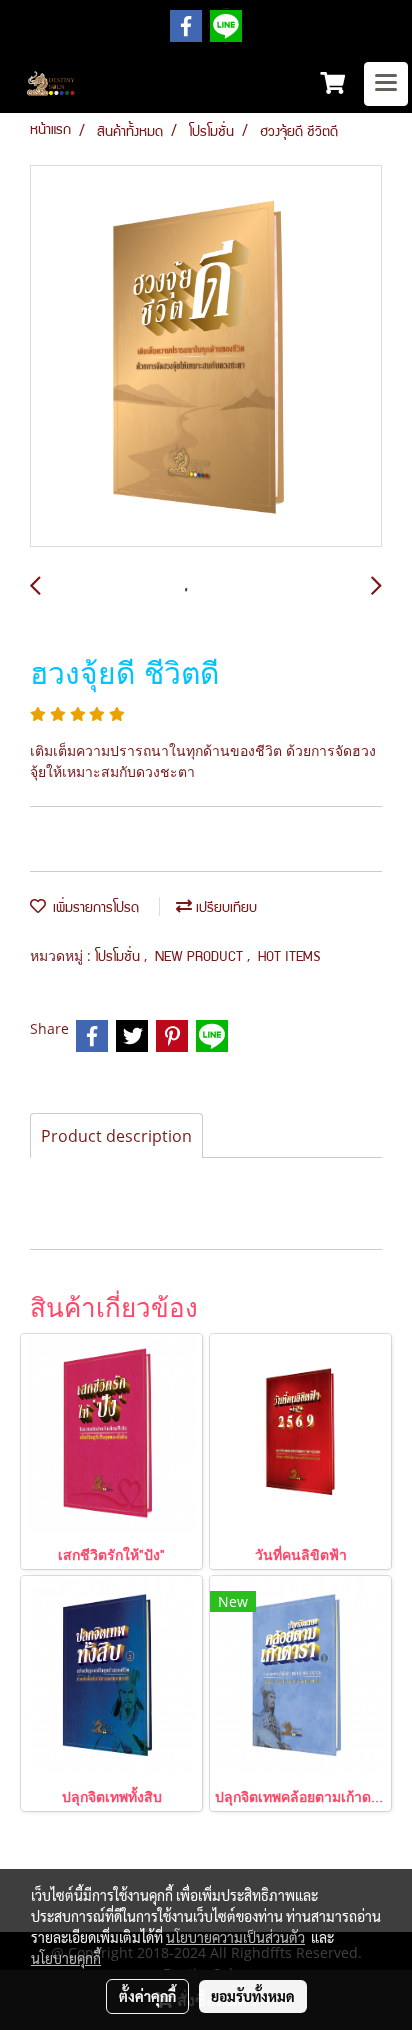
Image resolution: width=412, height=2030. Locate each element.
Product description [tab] (116, 1136)
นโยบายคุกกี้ (66, 1958)
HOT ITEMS (289, 958)
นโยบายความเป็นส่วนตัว (235, 1937)
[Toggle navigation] (386, 84)
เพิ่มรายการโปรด (92, 909)
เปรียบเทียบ (224, 909)
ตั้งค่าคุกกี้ (147, 1996)
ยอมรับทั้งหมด (253, 1996)
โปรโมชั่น (119, 958)
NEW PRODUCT (201, 958)
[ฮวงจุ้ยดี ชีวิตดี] (206, 357)
